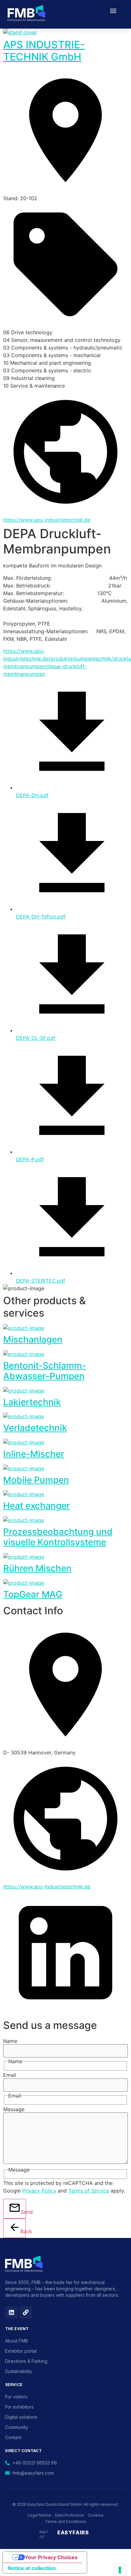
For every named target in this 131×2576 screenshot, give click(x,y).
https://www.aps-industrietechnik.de (47, 520)
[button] (113, 10)
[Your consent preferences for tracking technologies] (120, 2570)
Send (23, 2212)
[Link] (26, 2312)
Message (14, 2109)
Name (10, 2041)
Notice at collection (32, 2568)
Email (10, 2075)
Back (23, 2231)
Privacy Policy (39, 2191)
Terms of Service (89, 2191)
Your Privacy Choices (51, 2557)
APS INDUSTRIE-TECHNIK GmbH (44, 51)
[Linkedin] (11, 2312)
